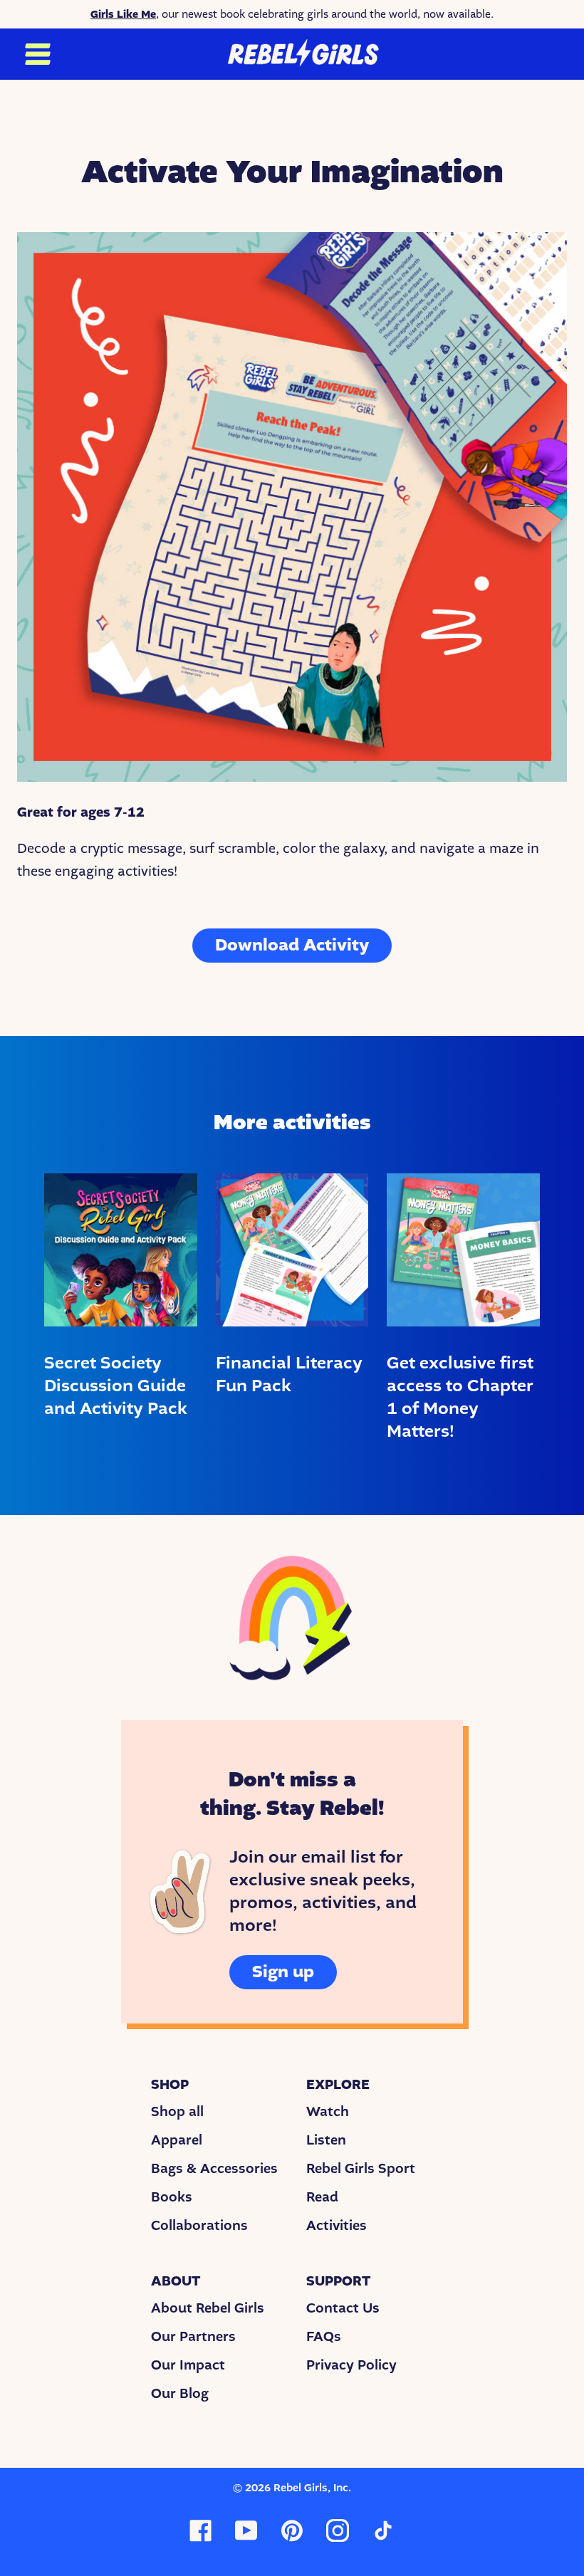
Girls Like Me (123, 14)
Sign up (283, 1972)
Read (322, 2197)
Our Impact (188, 2365)
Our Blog (180, 2394)
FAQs (324, 2337)
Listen (326, 2140)
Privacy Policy (351, 2365)
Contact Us (343, 2308)
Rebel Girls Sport (361, 2169)
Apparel (177, 2140)
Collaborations (199, 2226)
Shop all (177, 2112)
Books (172, 2197)
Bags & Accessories (214, 2169)
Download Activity (292, 945)
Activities (337, 2226)
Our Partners (193, 2337)
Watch (328, 2112)
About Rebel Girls (208, 2308)
